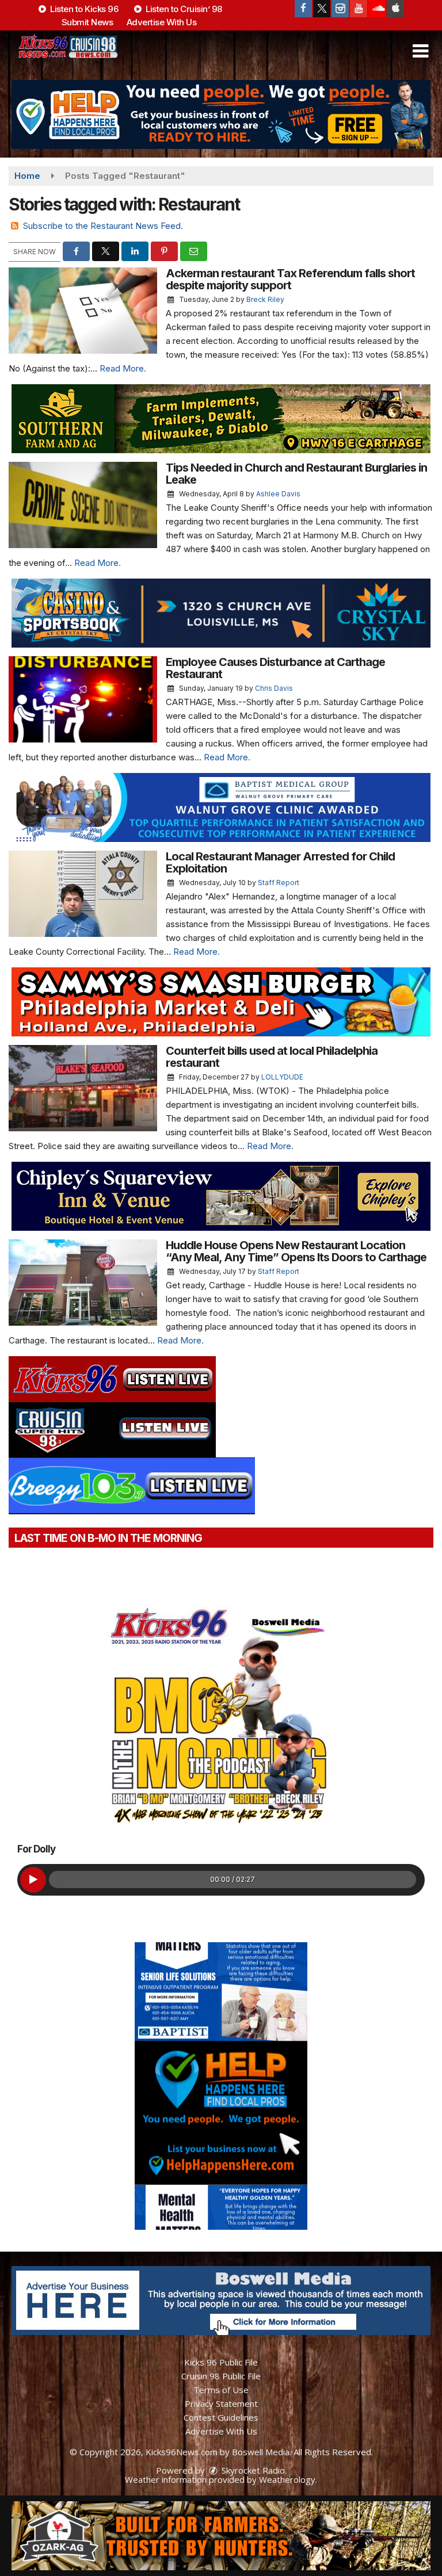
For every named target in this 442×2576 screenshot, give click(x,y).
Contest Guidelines (221, 2417)
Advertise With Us (162, 22)
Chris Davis (274, 688)
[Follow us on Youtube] (359, 9)
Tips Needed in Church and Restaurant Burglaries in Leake (296, 474)
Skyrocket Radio (252, 2470)
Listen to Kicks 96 (83, 9)
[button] (420, 51)
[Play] (33, 1880)
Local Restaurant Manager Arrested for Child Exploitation (280, 862)
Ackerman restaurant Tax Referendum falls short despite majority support (290, 279)
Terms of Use (221, 2390)
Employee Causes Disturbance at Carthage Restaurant (275, 668)
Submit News (87, 22)
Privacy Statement (221, 2403)
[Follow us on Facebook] (303, 9)
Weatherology (287, 2479)
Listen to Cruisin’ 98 (183, 9)
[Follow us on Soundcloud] (377, 9)
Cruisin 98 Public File (221, 2376)
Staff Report (279, 883)
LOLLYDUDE (282, 1077)
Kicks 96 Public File (221, 2362)
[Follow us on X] (322, 9)
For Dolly (36, 1849)
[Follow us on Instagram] (340, 9)
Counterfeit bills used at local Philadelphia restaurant (272, 1057)
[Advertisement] (221, 114)
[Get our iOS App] (395, 9)
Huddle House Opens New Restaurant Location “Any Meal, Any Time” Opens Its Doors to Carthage (297, 1251)
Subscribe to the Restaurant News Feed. (103, 226)
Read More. (123, 368)
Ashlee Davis (278, 494)
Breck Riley (265, 299)
